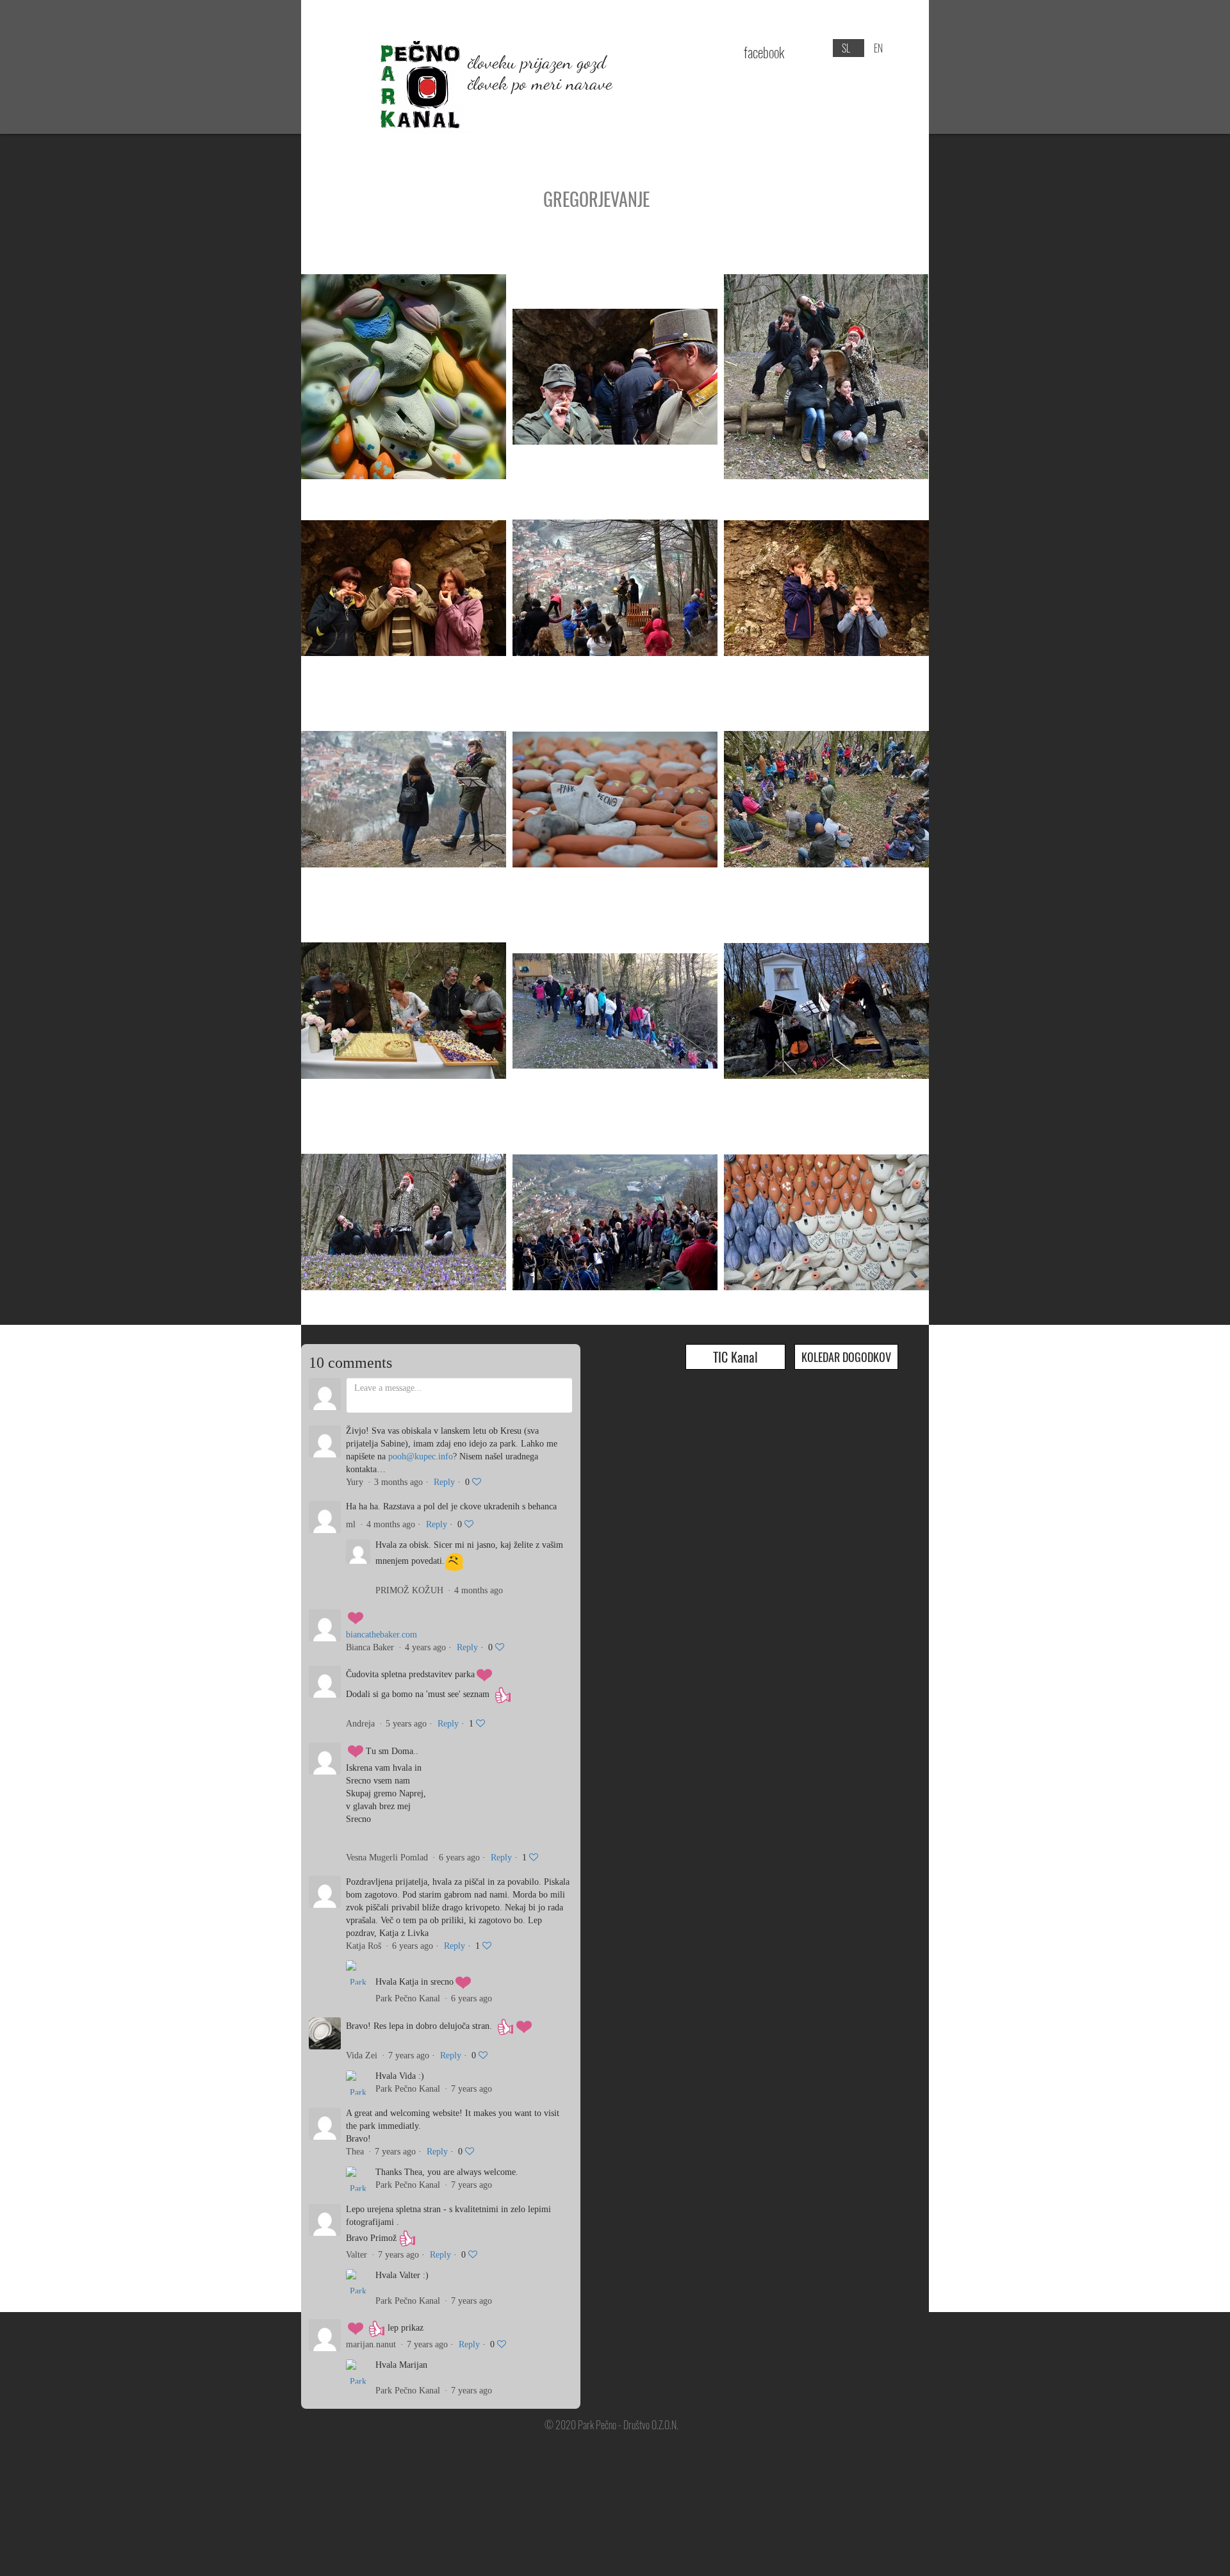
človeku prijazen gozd (537, 62)
